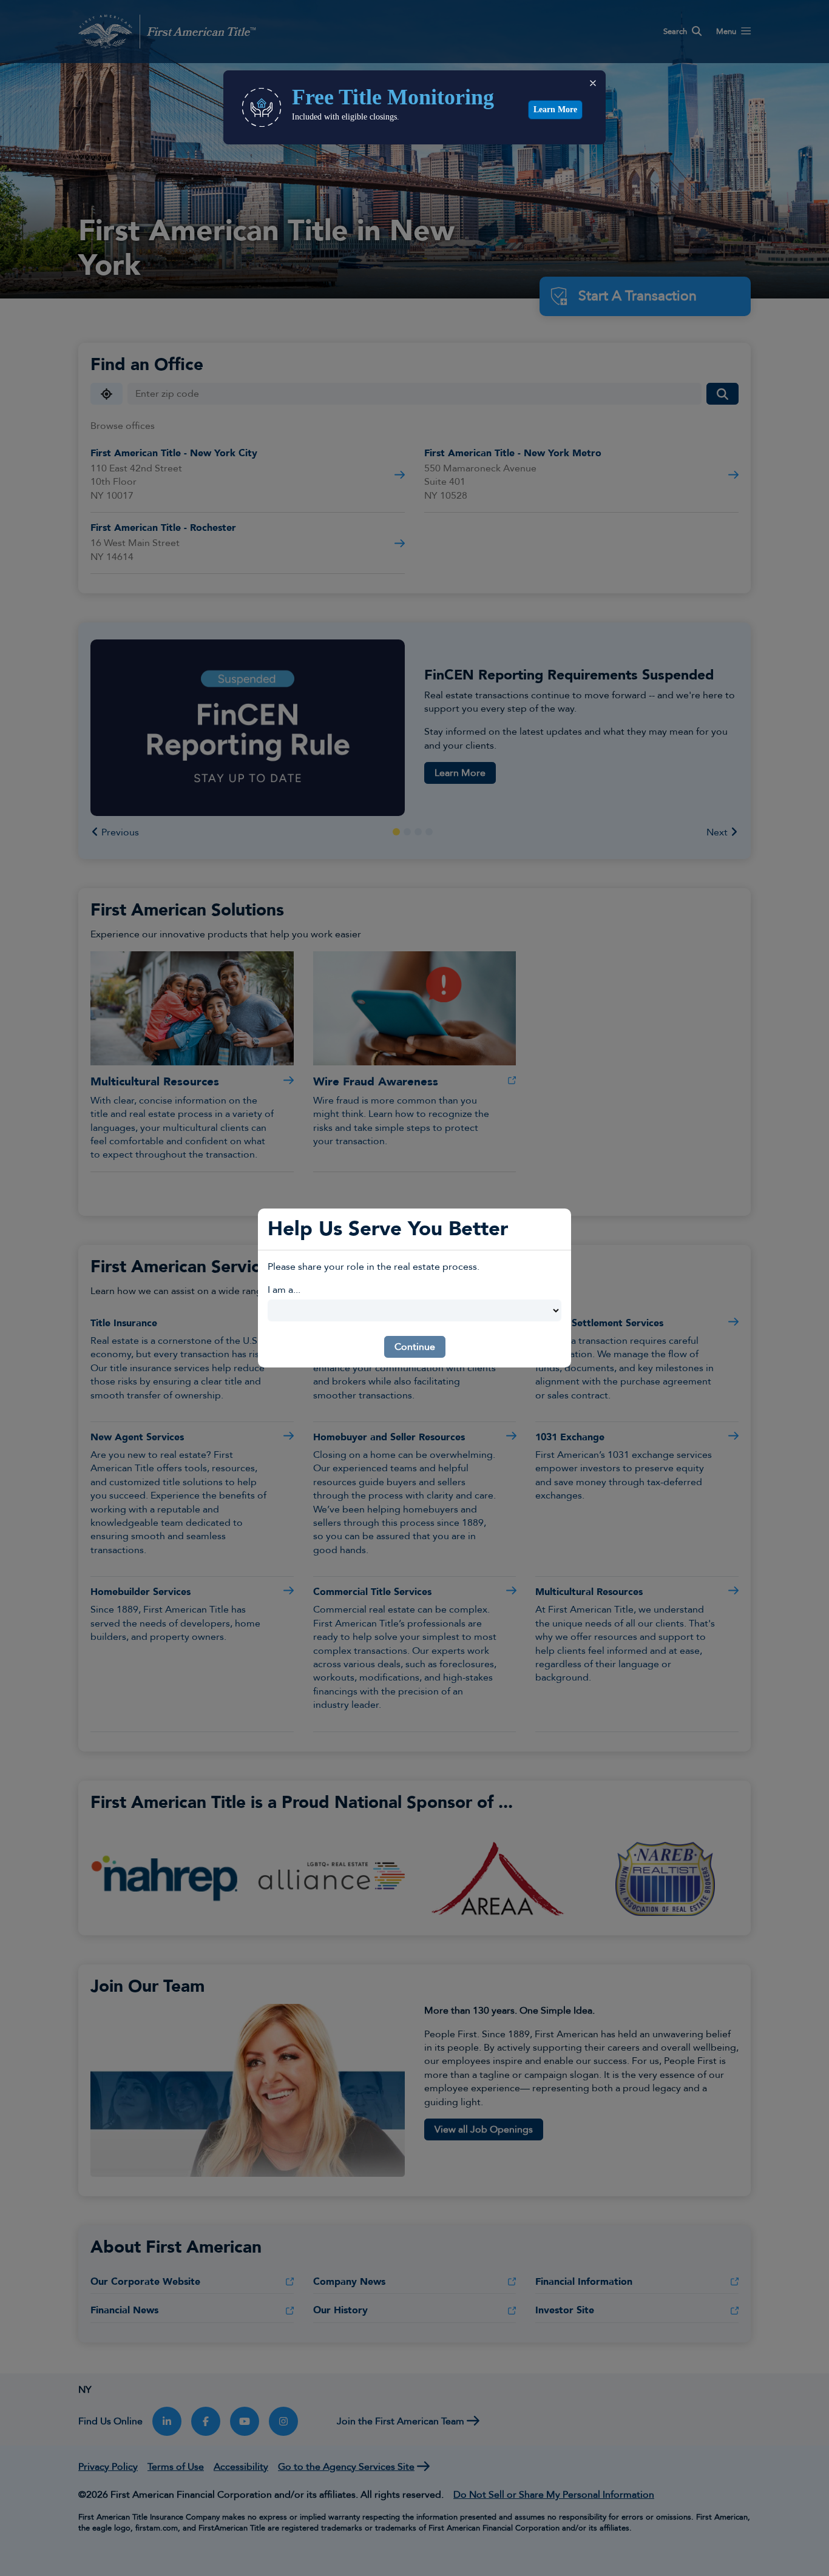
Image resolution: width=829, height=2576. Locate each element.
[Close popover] (593, 83)
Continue (415, 1347)
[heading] (431, 97)
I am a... (284, 1290)
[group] (440, 120)
